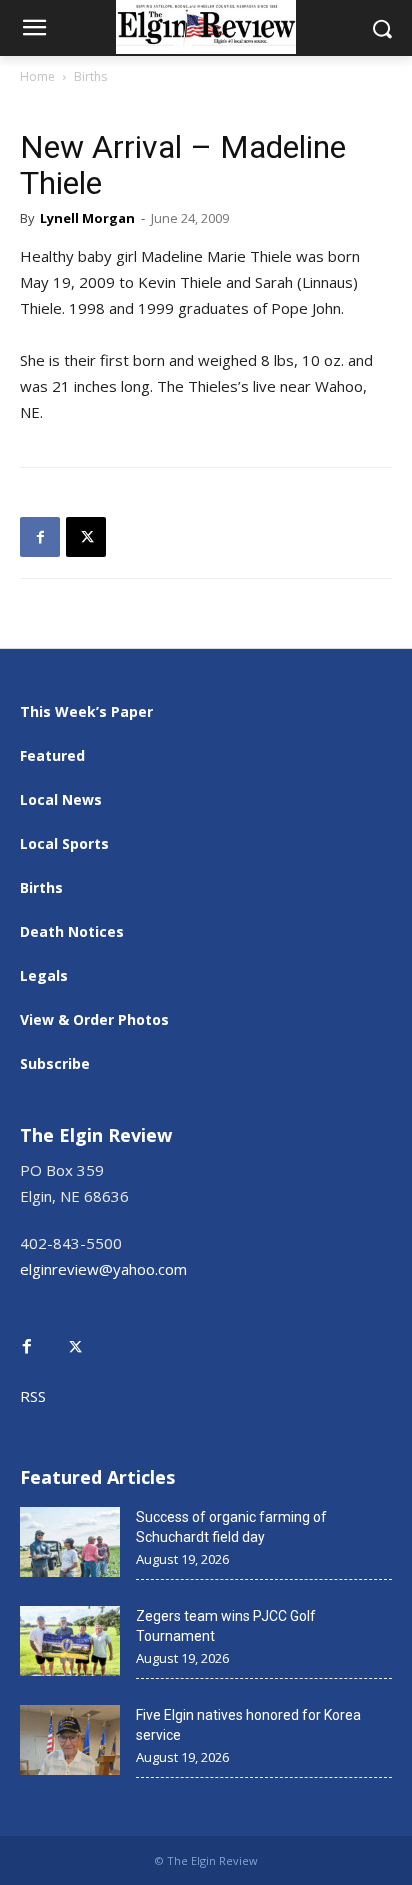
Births (90, 76)
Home (37, 76)
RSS (33, 1396)
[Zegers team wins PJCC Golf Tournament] (70, 1641)
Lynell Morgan (87, 218)
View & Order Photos (94, 1019)
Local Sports (64, 843)
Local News (61, 799)
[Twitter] (86, 1332)
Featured (52, 755)
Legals (44, 975)
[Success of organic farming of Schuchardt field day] (70, 1542)
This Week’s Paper (86, 711)
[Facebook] (40, 537)
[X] (86, 537)
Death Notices (72, 931)
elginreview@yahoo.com (103, 1269)
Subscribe (55, 1063)
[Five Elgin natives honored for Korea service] (70, 1740)
